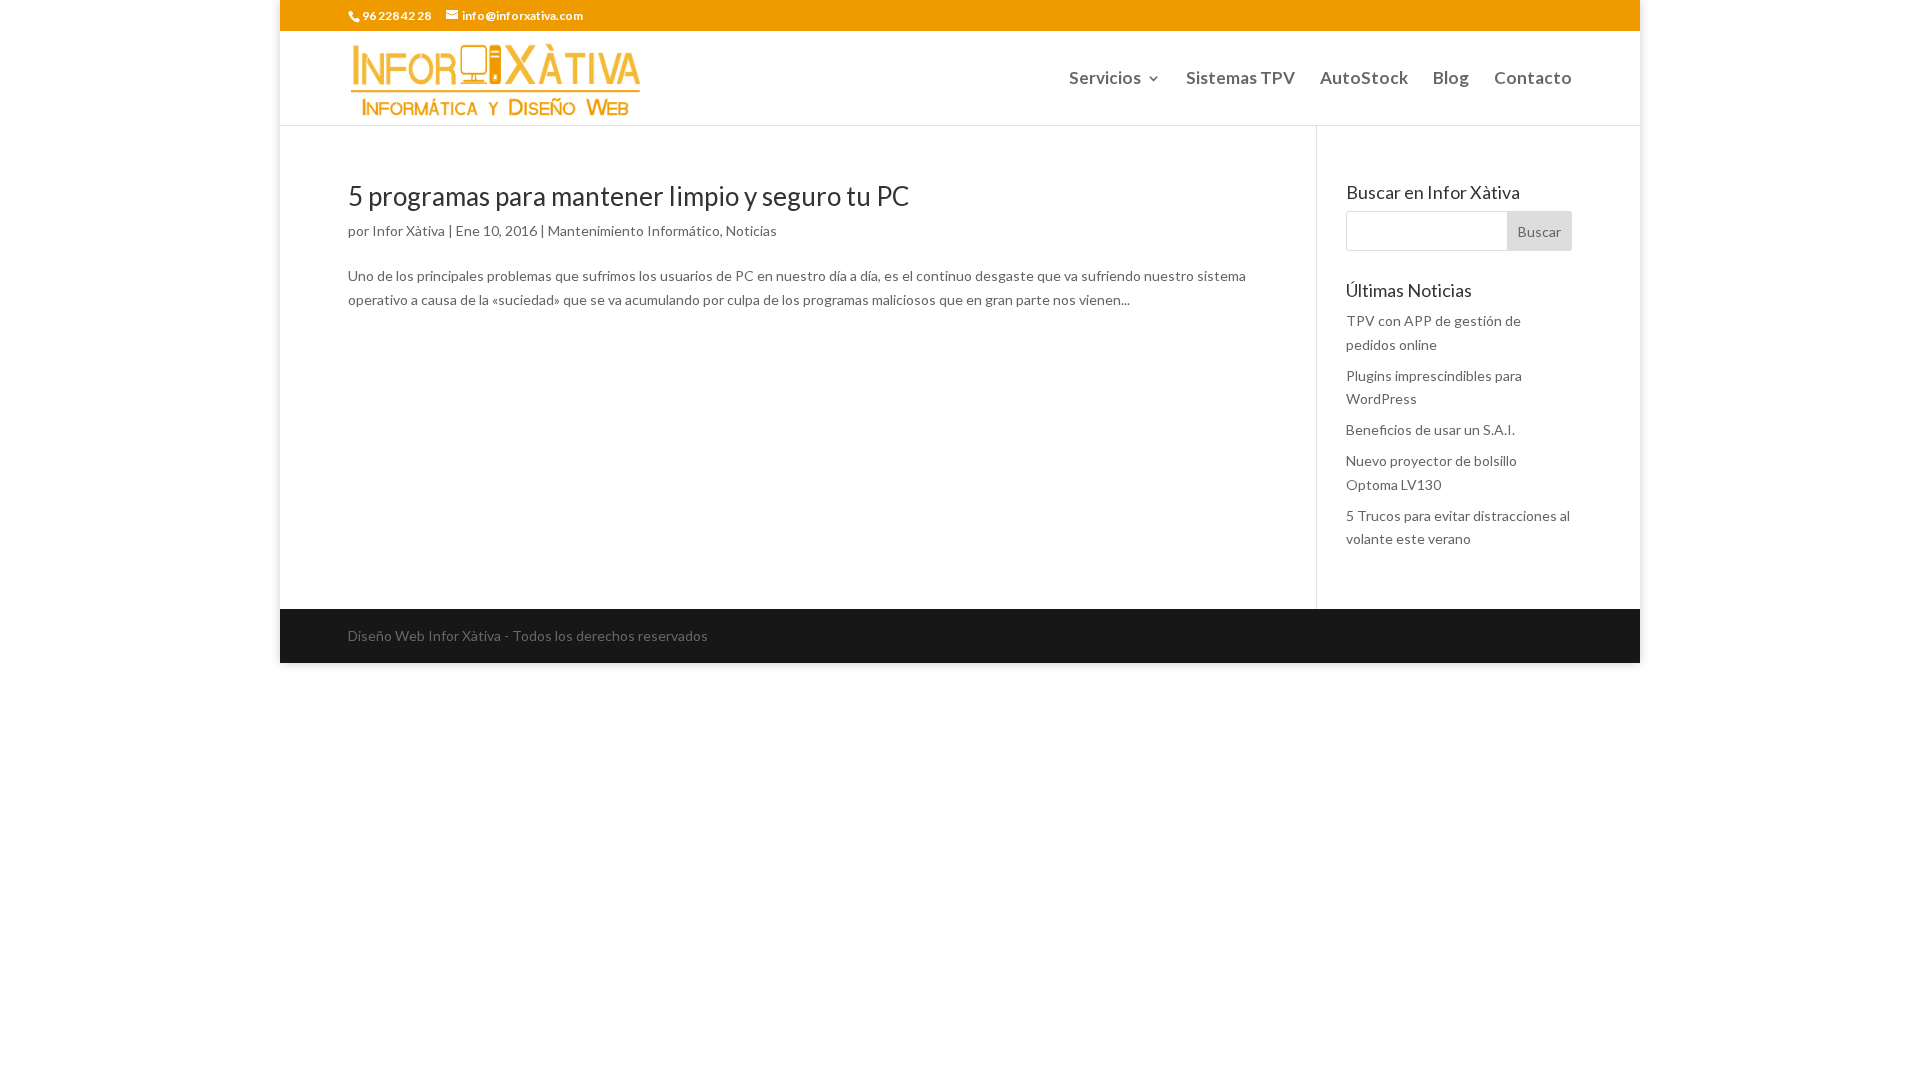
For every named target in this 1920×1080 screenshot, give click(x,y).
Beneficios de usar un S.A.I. (1430, 429)
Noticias (751, 230)
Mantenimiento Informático (634, 230)
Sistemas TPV (1240, 79)
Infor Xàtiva (408, 230)
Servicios (1105, 79)
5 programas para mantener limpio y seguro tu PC (628, 196)
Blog (1451, 79)
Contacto (1533, 79)
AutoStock (1364, 79)
